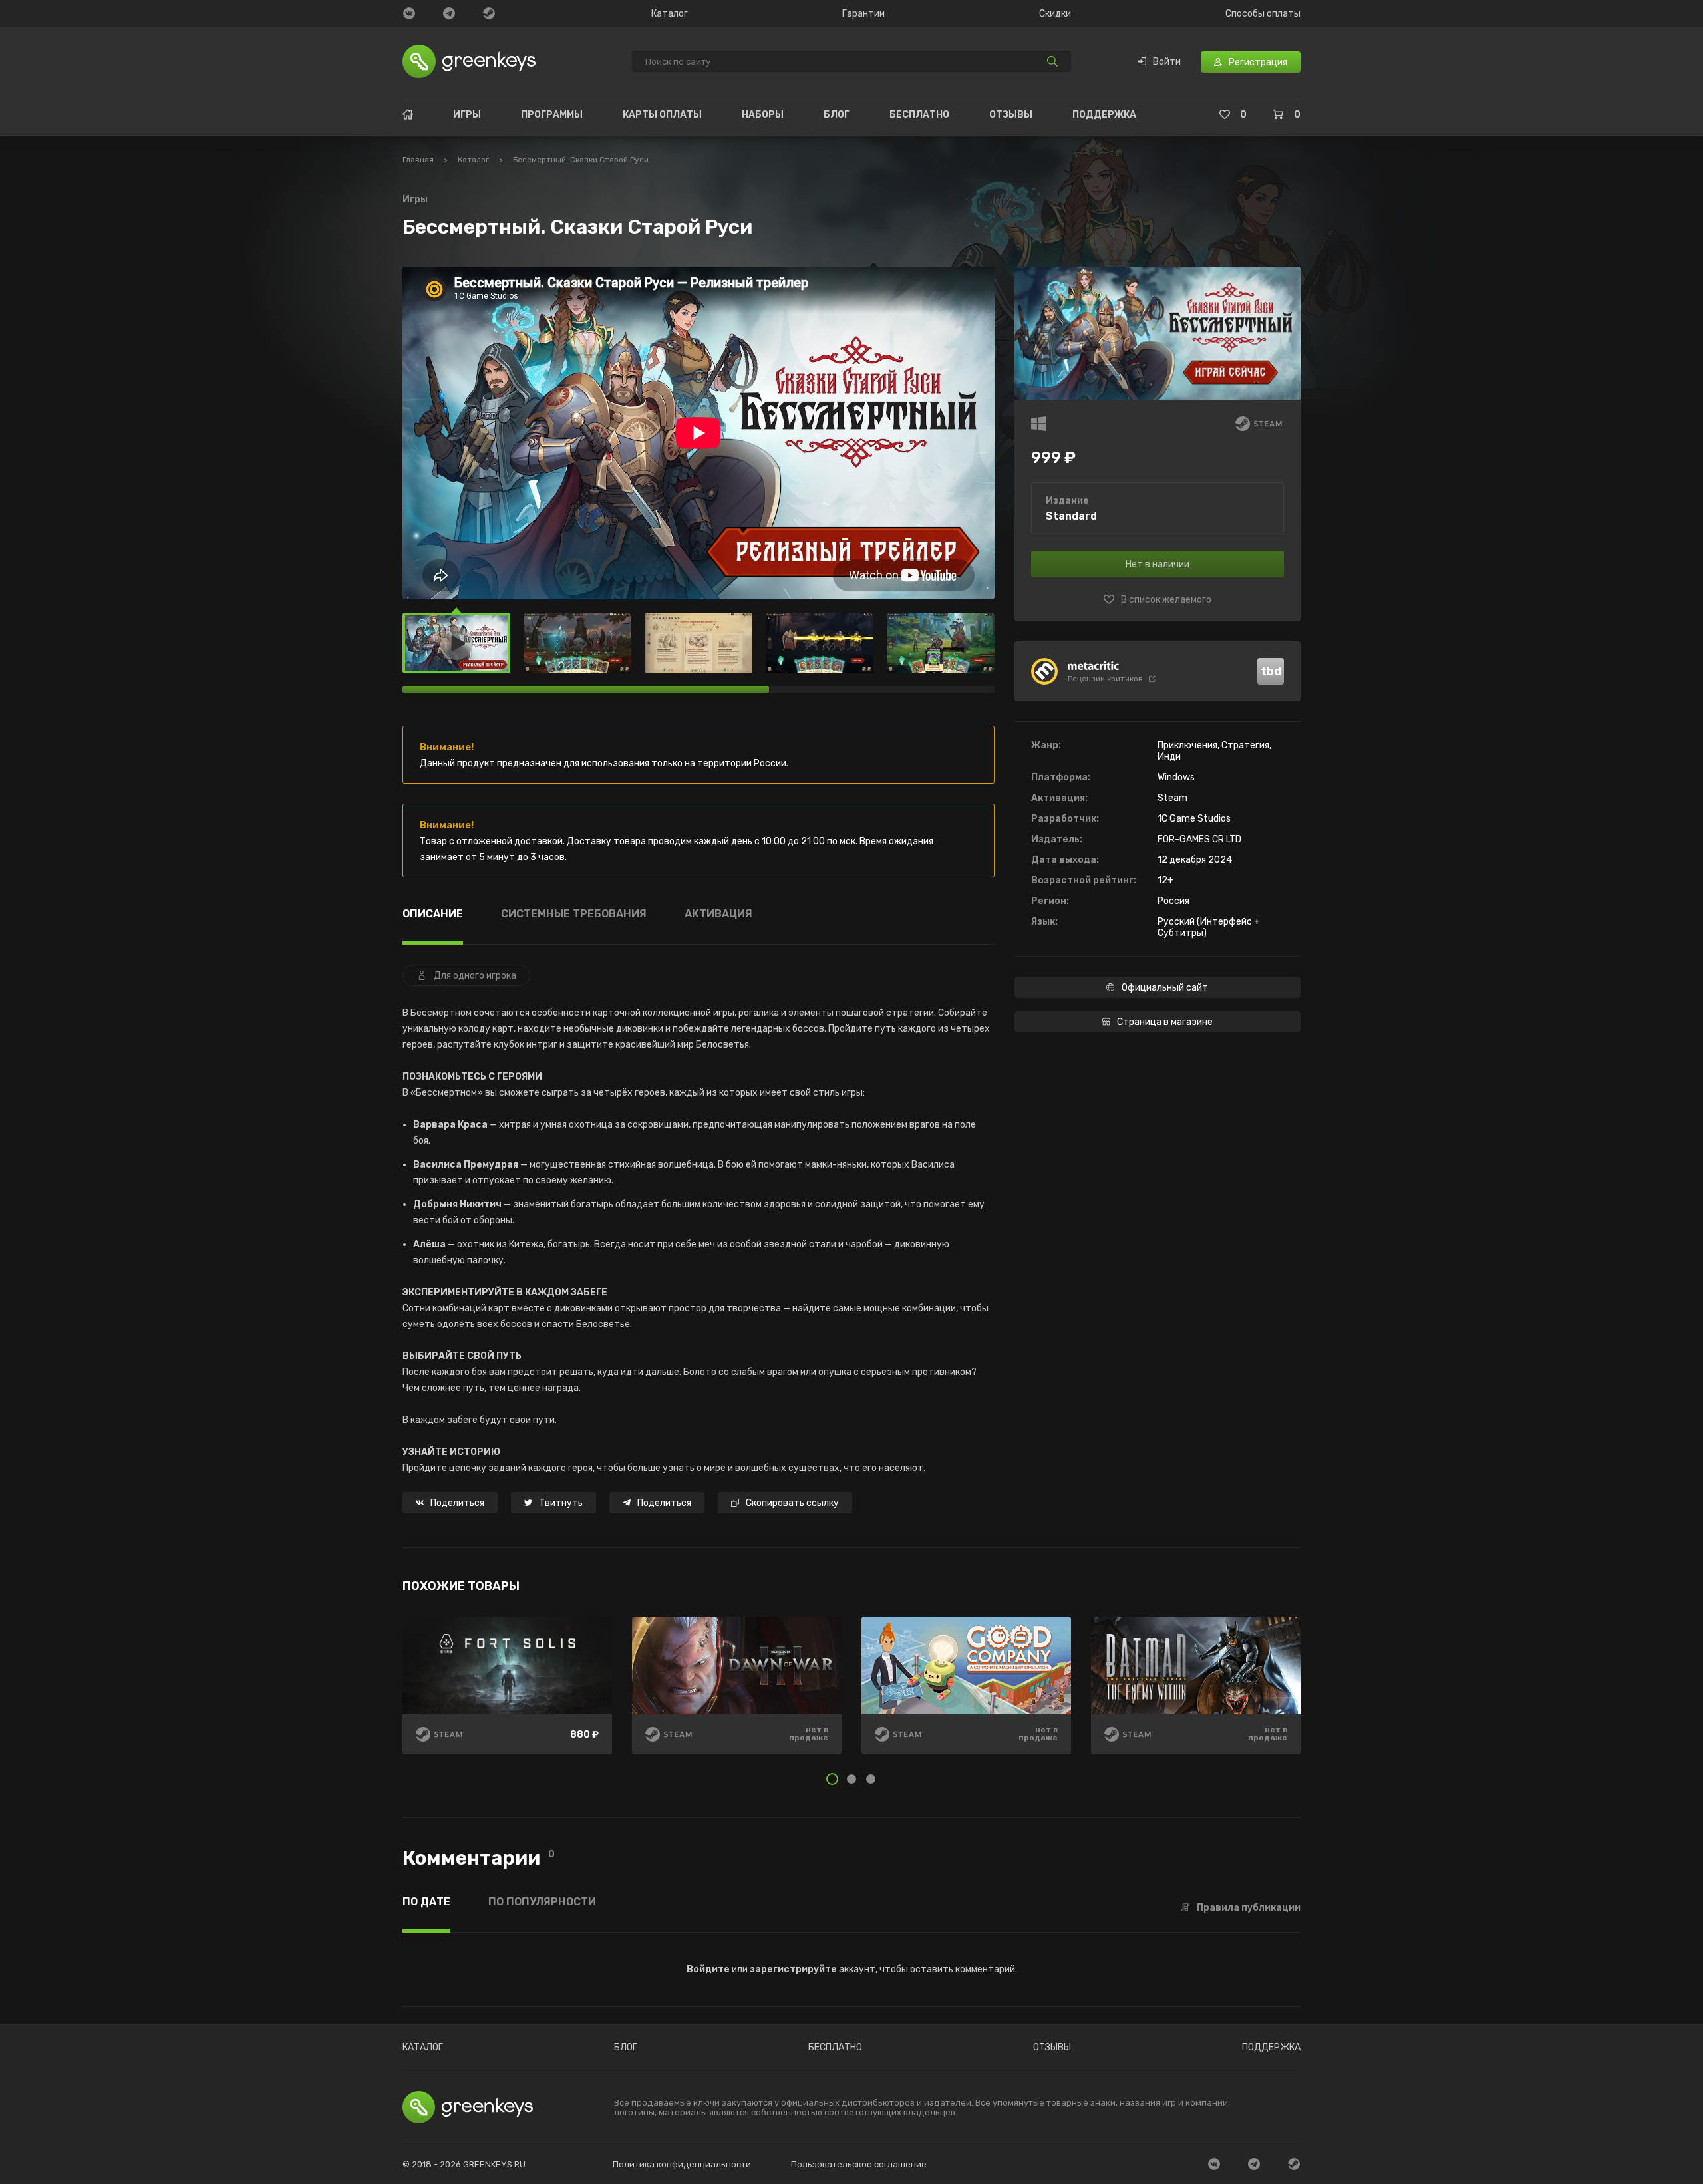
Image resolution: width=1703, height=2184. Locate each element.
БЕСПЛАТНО (919, 115)
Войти (1167, 62)
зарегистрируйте (793, 1969)
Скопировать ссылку (792, 1503)
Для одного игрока (475, 976)
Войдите (708, 1969)
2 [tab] (851, 1779)
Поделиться (457, 1503)
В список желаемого (1166, 600)
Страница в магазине (1165, 1022)
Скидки (1055, 14)
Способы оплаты (1263, 14)
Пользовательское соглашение (859, 2164)
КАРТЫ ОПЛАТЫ (662, 115)
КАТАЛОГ (423, 2048)
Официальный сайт (1165, 988)
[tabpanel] (851, 1695)
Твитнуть (561, 1503)
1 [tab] (832, 1779)
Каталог (670, 14)
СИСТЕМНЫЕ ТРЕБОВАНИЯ (574, 914)
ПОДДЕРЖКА (1104, 115)
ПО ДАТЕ (426, 1902)
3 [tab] (871, 1779)
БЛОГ (837, 115)
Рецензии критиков (1105, 679)
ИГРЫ (467, 115)
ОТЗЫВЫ (1011, 115)
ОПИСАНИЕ (433, 914)
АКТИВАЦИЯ (718, 914)
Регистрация (1258, 62)
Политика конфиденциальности (682, 2164)
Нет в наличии (1158, 564)
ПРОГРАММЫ (552, 115)
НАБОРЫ (763, 115)
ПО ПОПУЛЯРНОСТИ (542, 1902)
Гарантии (863, 14)
